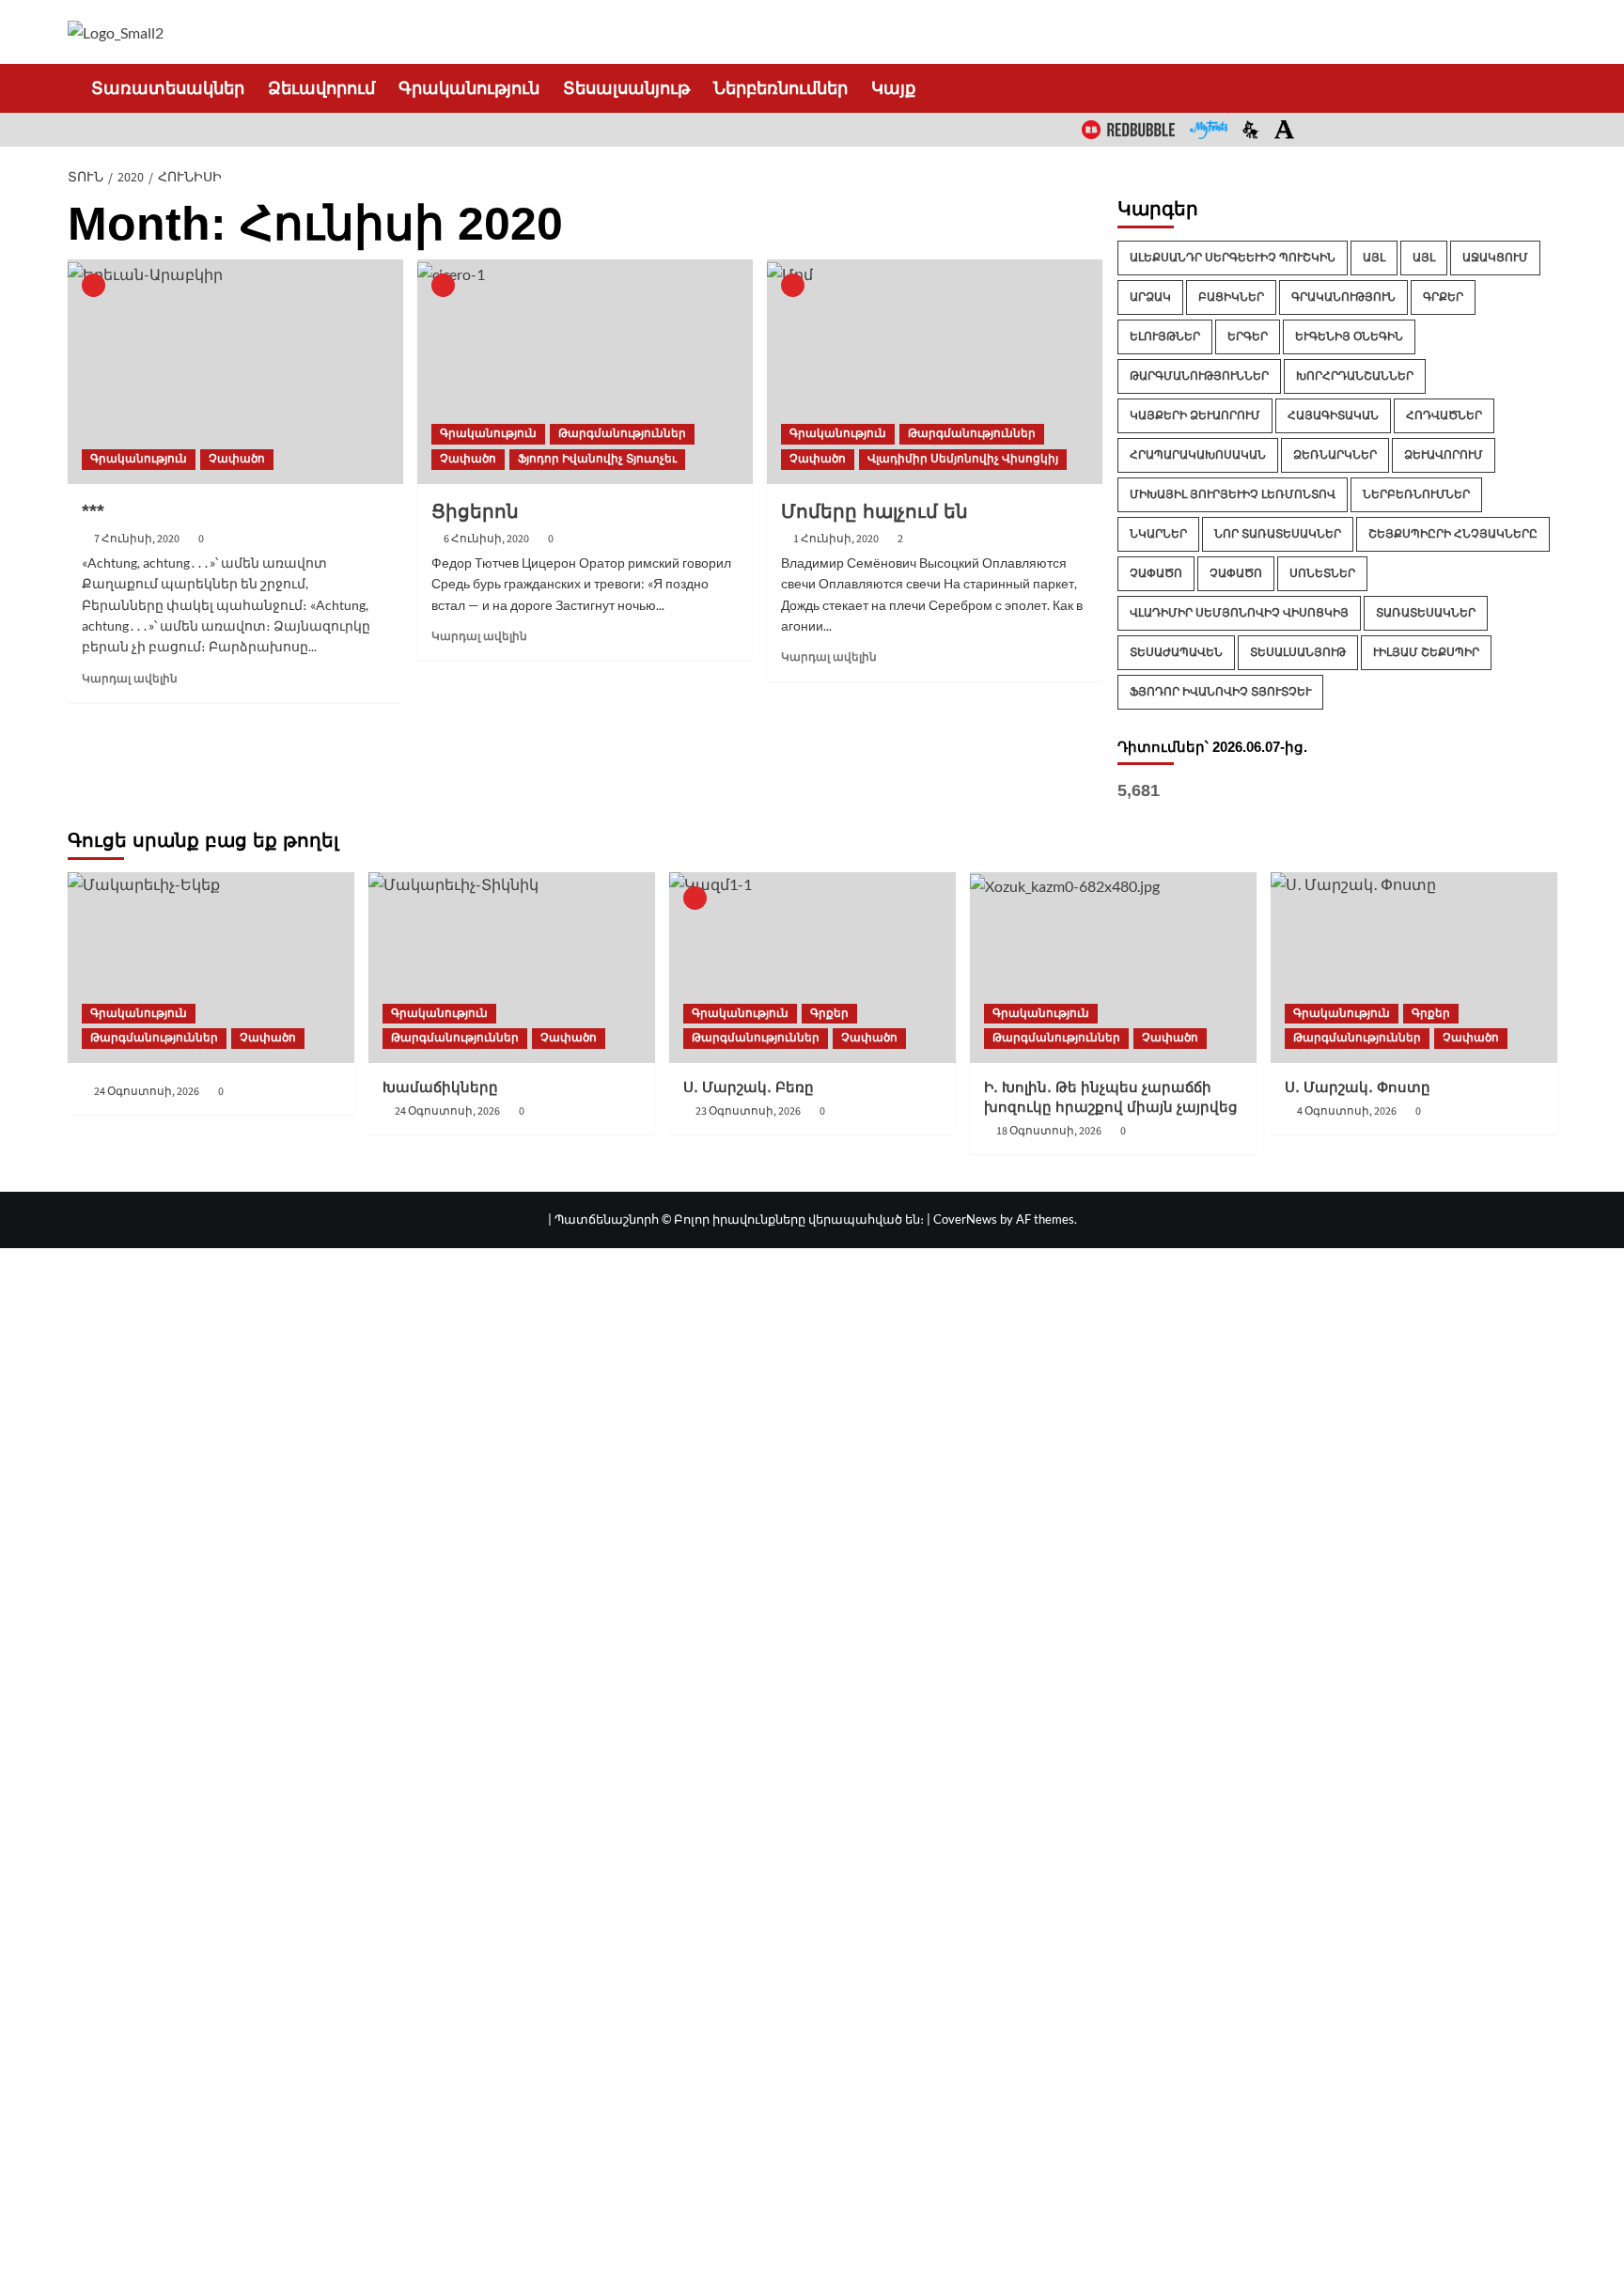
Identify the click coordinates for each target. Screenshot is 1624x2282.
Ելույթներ (1165, 336)
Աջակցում (1495, 258)
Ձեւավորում (321, 88)
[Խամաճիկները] (512, 968)
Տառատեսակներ (156, 88)
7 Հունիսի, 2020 (137, 539)
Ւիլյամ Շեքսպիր (1426, 652)
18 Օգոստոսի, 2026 (1049, 1131)
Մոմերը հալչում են (874, 511)
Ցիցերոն (475, 511)
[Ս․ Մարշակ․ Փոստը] (1414, 968)
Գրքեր (1443, 297)
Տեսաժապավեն (1176, 652)
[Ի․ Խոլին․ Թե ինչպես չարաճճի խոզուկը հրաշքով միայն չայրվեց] (1113, 968)
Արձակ (1150, 297)
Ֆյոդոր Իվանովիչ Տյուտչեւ (597, 459)
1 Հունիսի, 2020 (836, 539)
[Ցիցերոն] (585, 371)
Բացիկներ (1231, 297)
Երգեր (1248, 336)
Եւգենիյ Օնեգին (1349, 336)
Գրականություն (469, 88)
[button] (1546, 88)
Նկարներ (1158, 534)
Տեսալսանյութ (626, 88)
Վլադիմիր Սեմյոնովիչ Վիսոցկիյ (963, 459)
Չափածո (237, 459)
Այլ (1374, 258)
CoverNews (965, 1219)
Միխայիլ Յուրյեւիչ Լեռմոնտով (1233, 494)
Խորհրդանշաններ (1355, 376)
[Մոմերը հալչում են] (935, 371)
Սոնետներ (1322, 573)
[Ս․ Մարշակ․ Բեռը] (812, 968)
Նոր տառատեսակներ (1278, 534)
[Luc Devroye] (1251, 130)
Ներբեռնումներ (781, 88)
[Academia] (1284, 130)
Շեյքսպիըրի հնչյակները (1453, 534)
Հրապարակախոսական (1198, 455)
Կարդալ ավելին (130, 679)
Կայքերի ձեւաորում (1195, 415)
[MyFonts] (1209, 130)
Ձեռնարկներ (1335, 455)
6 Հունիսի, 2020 (486, 539)
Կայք (893, 88)
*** (93, 511)
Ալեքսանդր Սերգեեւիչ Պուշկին (1233, 258)
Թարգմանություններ (622, 433)
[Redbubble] (1128, 130)
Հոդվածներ (1444, 415)
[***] (235, 371)
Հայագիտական (1333, 415)
